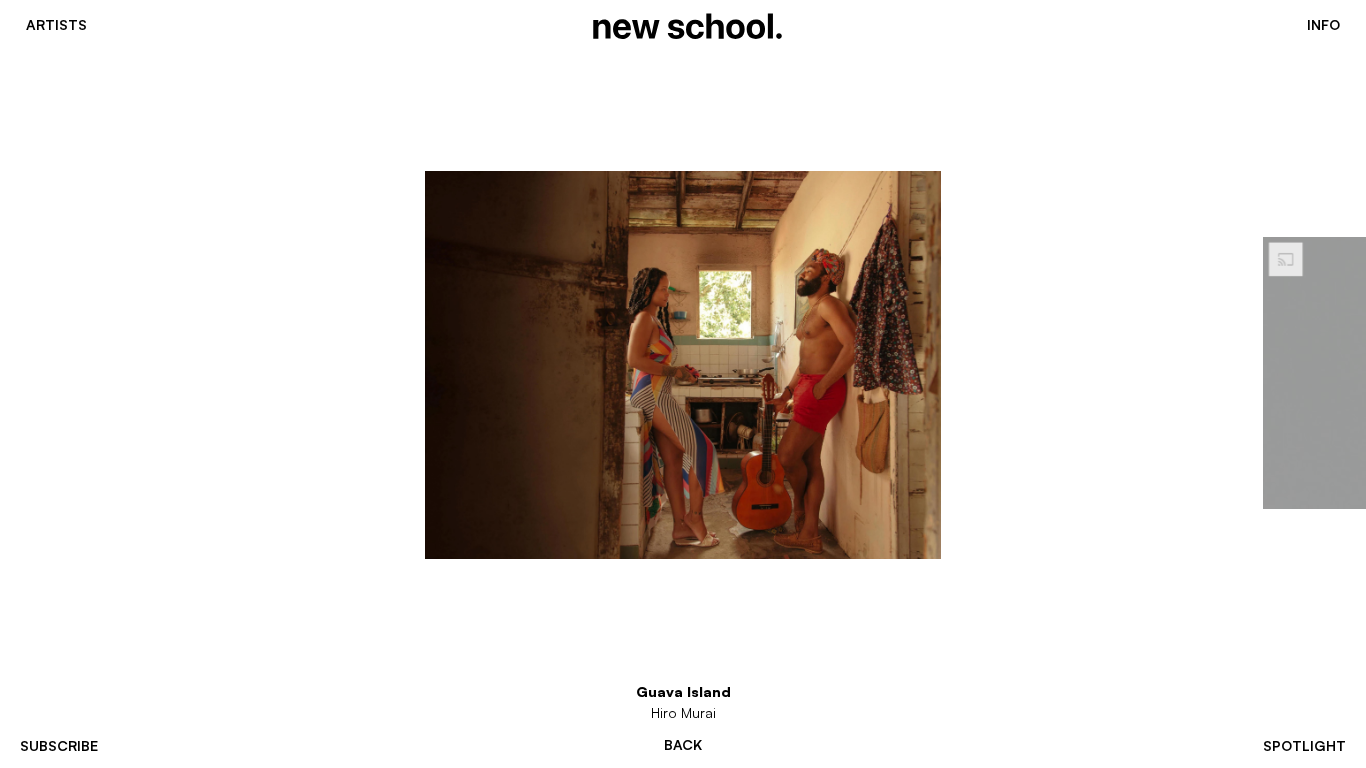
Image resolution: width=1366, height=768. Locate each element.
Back (683, 745)
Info (1323, 25)
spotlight (1304, 745)
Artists (56, 25)
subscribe (59, 745)
